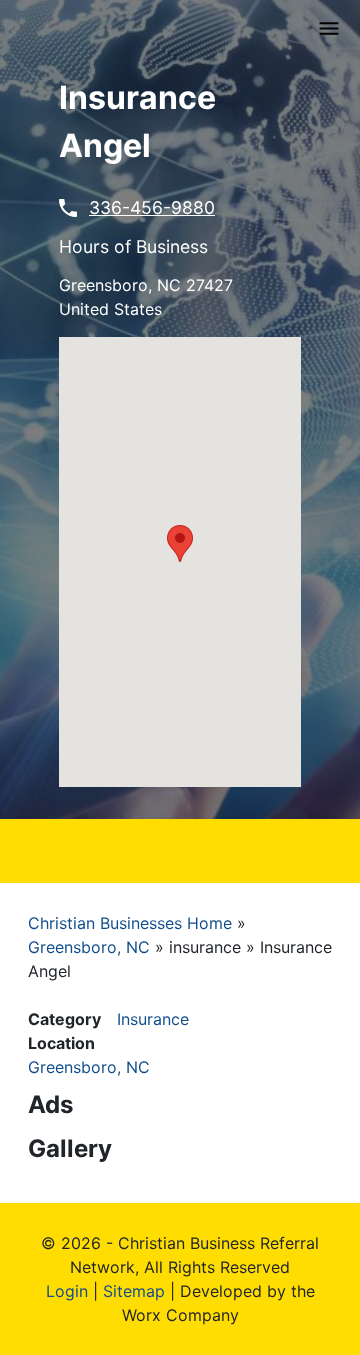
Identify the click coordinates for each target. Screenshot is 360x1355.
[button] (180, 543)
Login (67, 1291)
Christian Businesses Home (130, 923)
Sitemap (134, 1291)
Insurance (153, 1019)
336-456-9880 (152, 207)
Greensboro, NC (89, 947)
